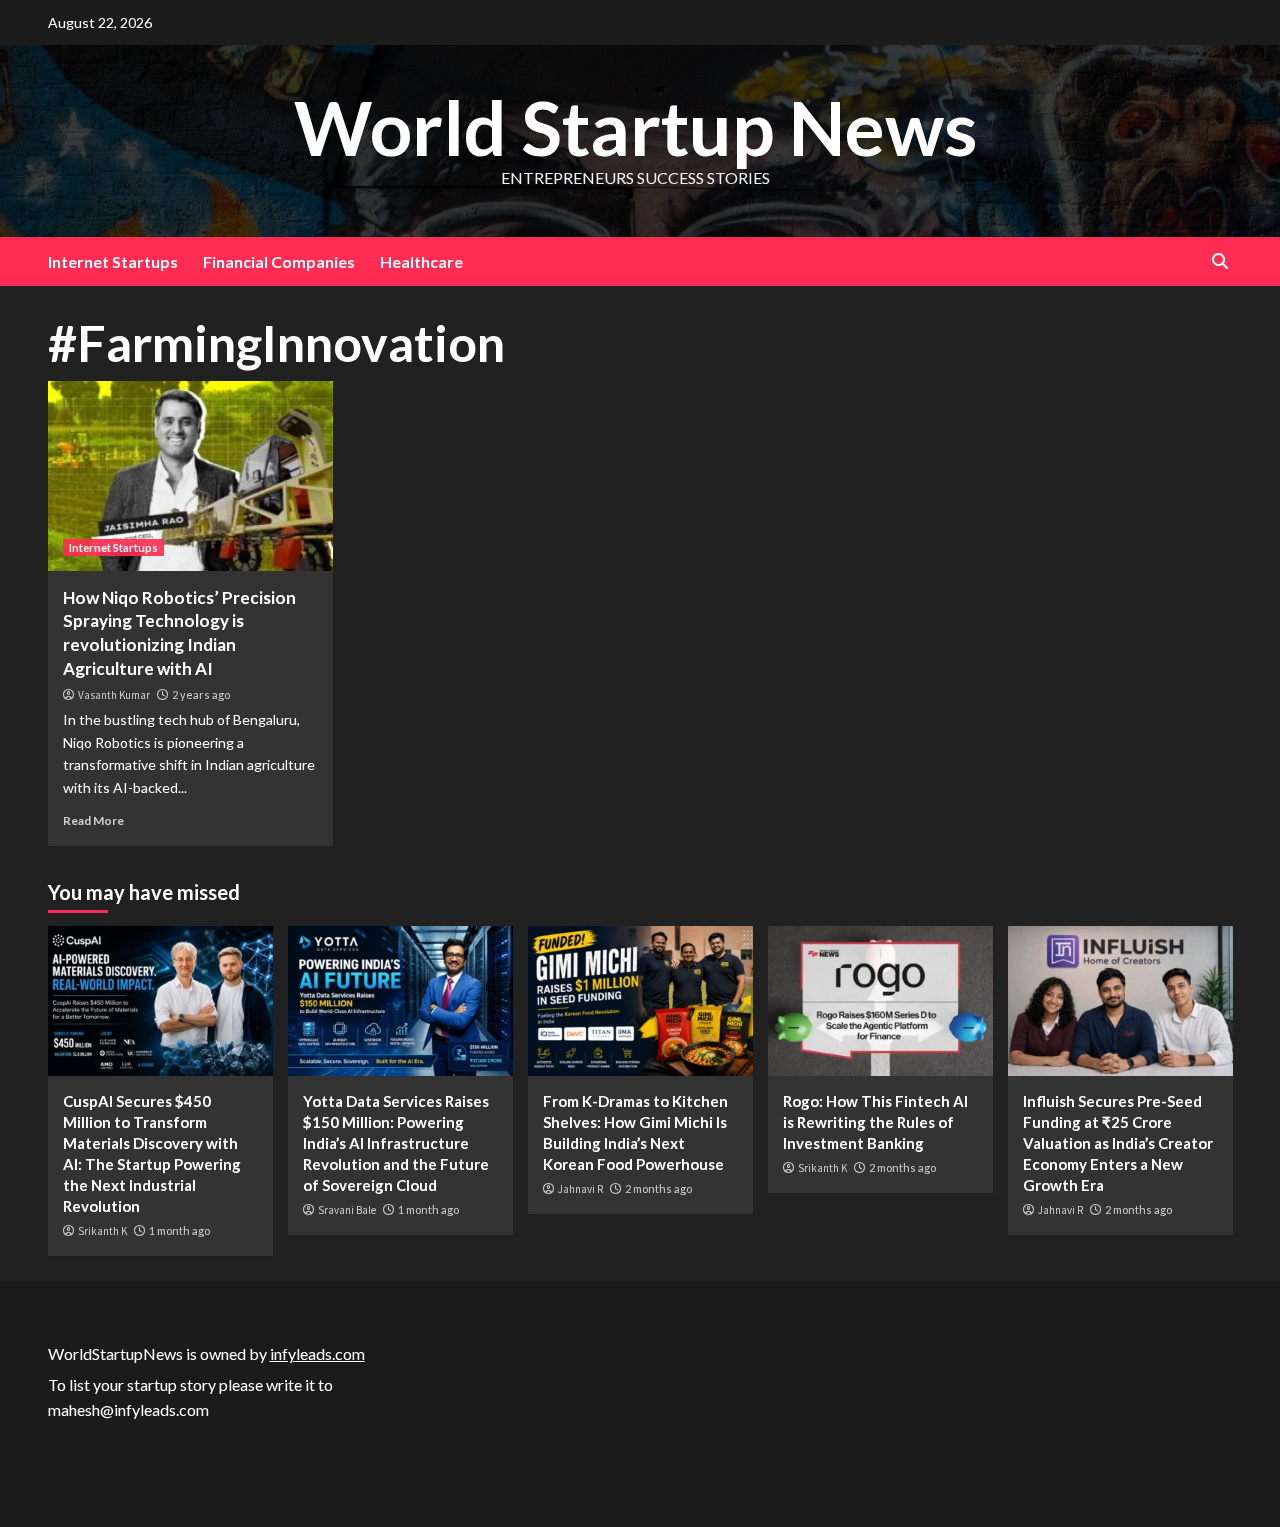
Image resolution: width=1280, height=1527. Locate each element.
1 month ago (179, 1230)
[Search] (1220, 261)
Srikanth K (102, 1231)
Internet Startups (113, 261)
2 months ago (658, 1188)
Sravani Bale (347, 1210)
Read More (93, 820)
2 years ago (201, 694)
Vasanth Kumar (114, 695)
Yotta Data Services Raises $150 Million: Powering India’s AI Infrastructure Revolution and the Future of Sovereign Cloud (396, 1143)
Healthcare (421, 261)
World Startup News (635, 127)
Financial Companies (279, 261)
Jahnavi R (580, 1189)
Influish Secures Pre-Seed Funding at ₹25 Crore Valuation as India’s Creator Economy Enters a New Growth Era (1118, 1143)
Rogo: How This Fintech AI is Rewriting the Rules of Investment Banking (875, 1122)
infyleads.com (317, 1353)
